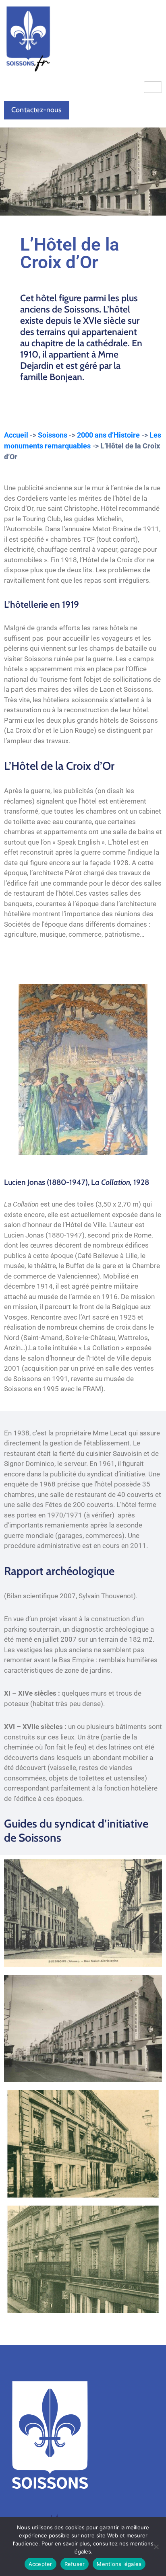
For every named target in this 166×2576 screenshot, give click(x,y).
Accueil (16, 435)
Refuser (75, 2564)
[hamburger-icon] (153, 87)
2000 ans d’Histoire (108, 435)
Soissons (53, 435)
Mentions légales (119, 2564)
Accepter (40, 2564)
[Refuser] (156, 2547)
